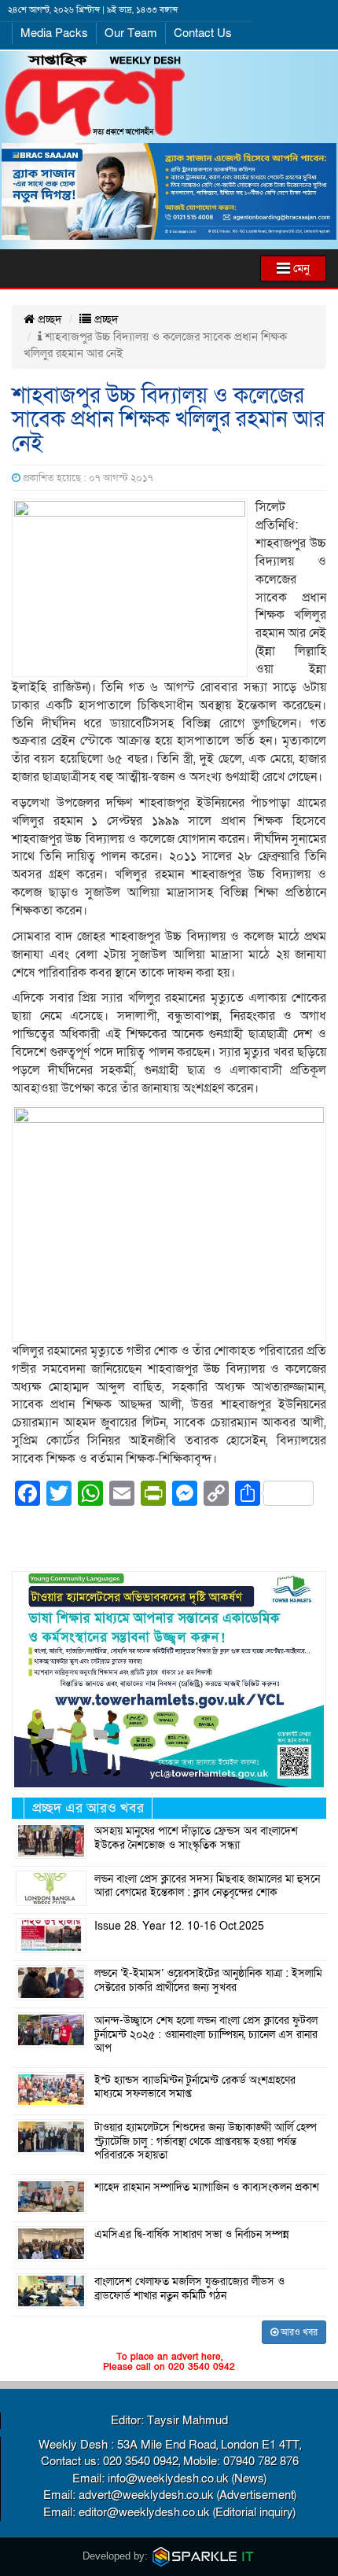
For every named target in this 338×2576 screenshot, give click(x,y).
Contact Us (203, 33)
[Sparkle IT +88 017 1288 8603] (204, 2556)
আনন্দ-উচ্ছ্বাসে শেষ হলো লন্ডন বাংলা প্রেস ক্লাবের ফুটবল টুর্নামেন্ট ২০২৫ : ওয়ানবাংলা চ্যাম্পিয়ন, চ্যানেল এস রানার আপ (206, 2035)
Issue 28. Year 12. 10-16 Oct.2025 (179, 1926)
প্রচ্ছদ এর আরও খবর (88, 1808)
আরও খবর (298, 2332)
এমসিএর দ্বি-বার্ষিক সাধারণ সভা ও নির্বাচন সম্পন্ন (192, 2235)
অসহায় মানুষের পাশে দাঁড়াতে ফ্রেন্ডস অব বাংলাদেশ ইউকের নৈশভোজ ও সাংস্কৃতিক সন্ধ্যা (196, 1838)
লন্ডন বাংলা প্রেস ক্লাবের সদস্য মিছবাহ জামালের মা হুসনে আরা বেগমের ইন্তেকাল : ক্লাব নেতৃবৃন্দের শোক (207, 1886)
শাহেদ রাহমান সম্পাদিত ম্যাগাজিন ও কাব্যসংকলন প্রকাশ (207, 2188)
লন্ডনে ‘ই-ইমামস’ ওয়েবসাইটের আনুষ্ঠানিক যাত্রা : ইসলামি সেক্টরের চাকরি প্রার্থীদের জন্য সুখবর (208, 1981)
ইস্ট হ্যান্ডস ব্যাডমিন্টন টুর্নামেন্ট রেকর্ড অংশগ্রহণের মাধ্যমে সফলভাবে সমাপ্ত (195, 2088)
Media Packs (54, 33)
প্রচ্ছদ (48, 319)
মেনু (300, 268)
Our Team (131, 33)
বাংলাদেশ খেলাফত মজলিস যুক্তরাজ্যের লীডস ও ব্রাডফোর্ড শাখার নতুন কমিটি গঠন (189, 2289)
